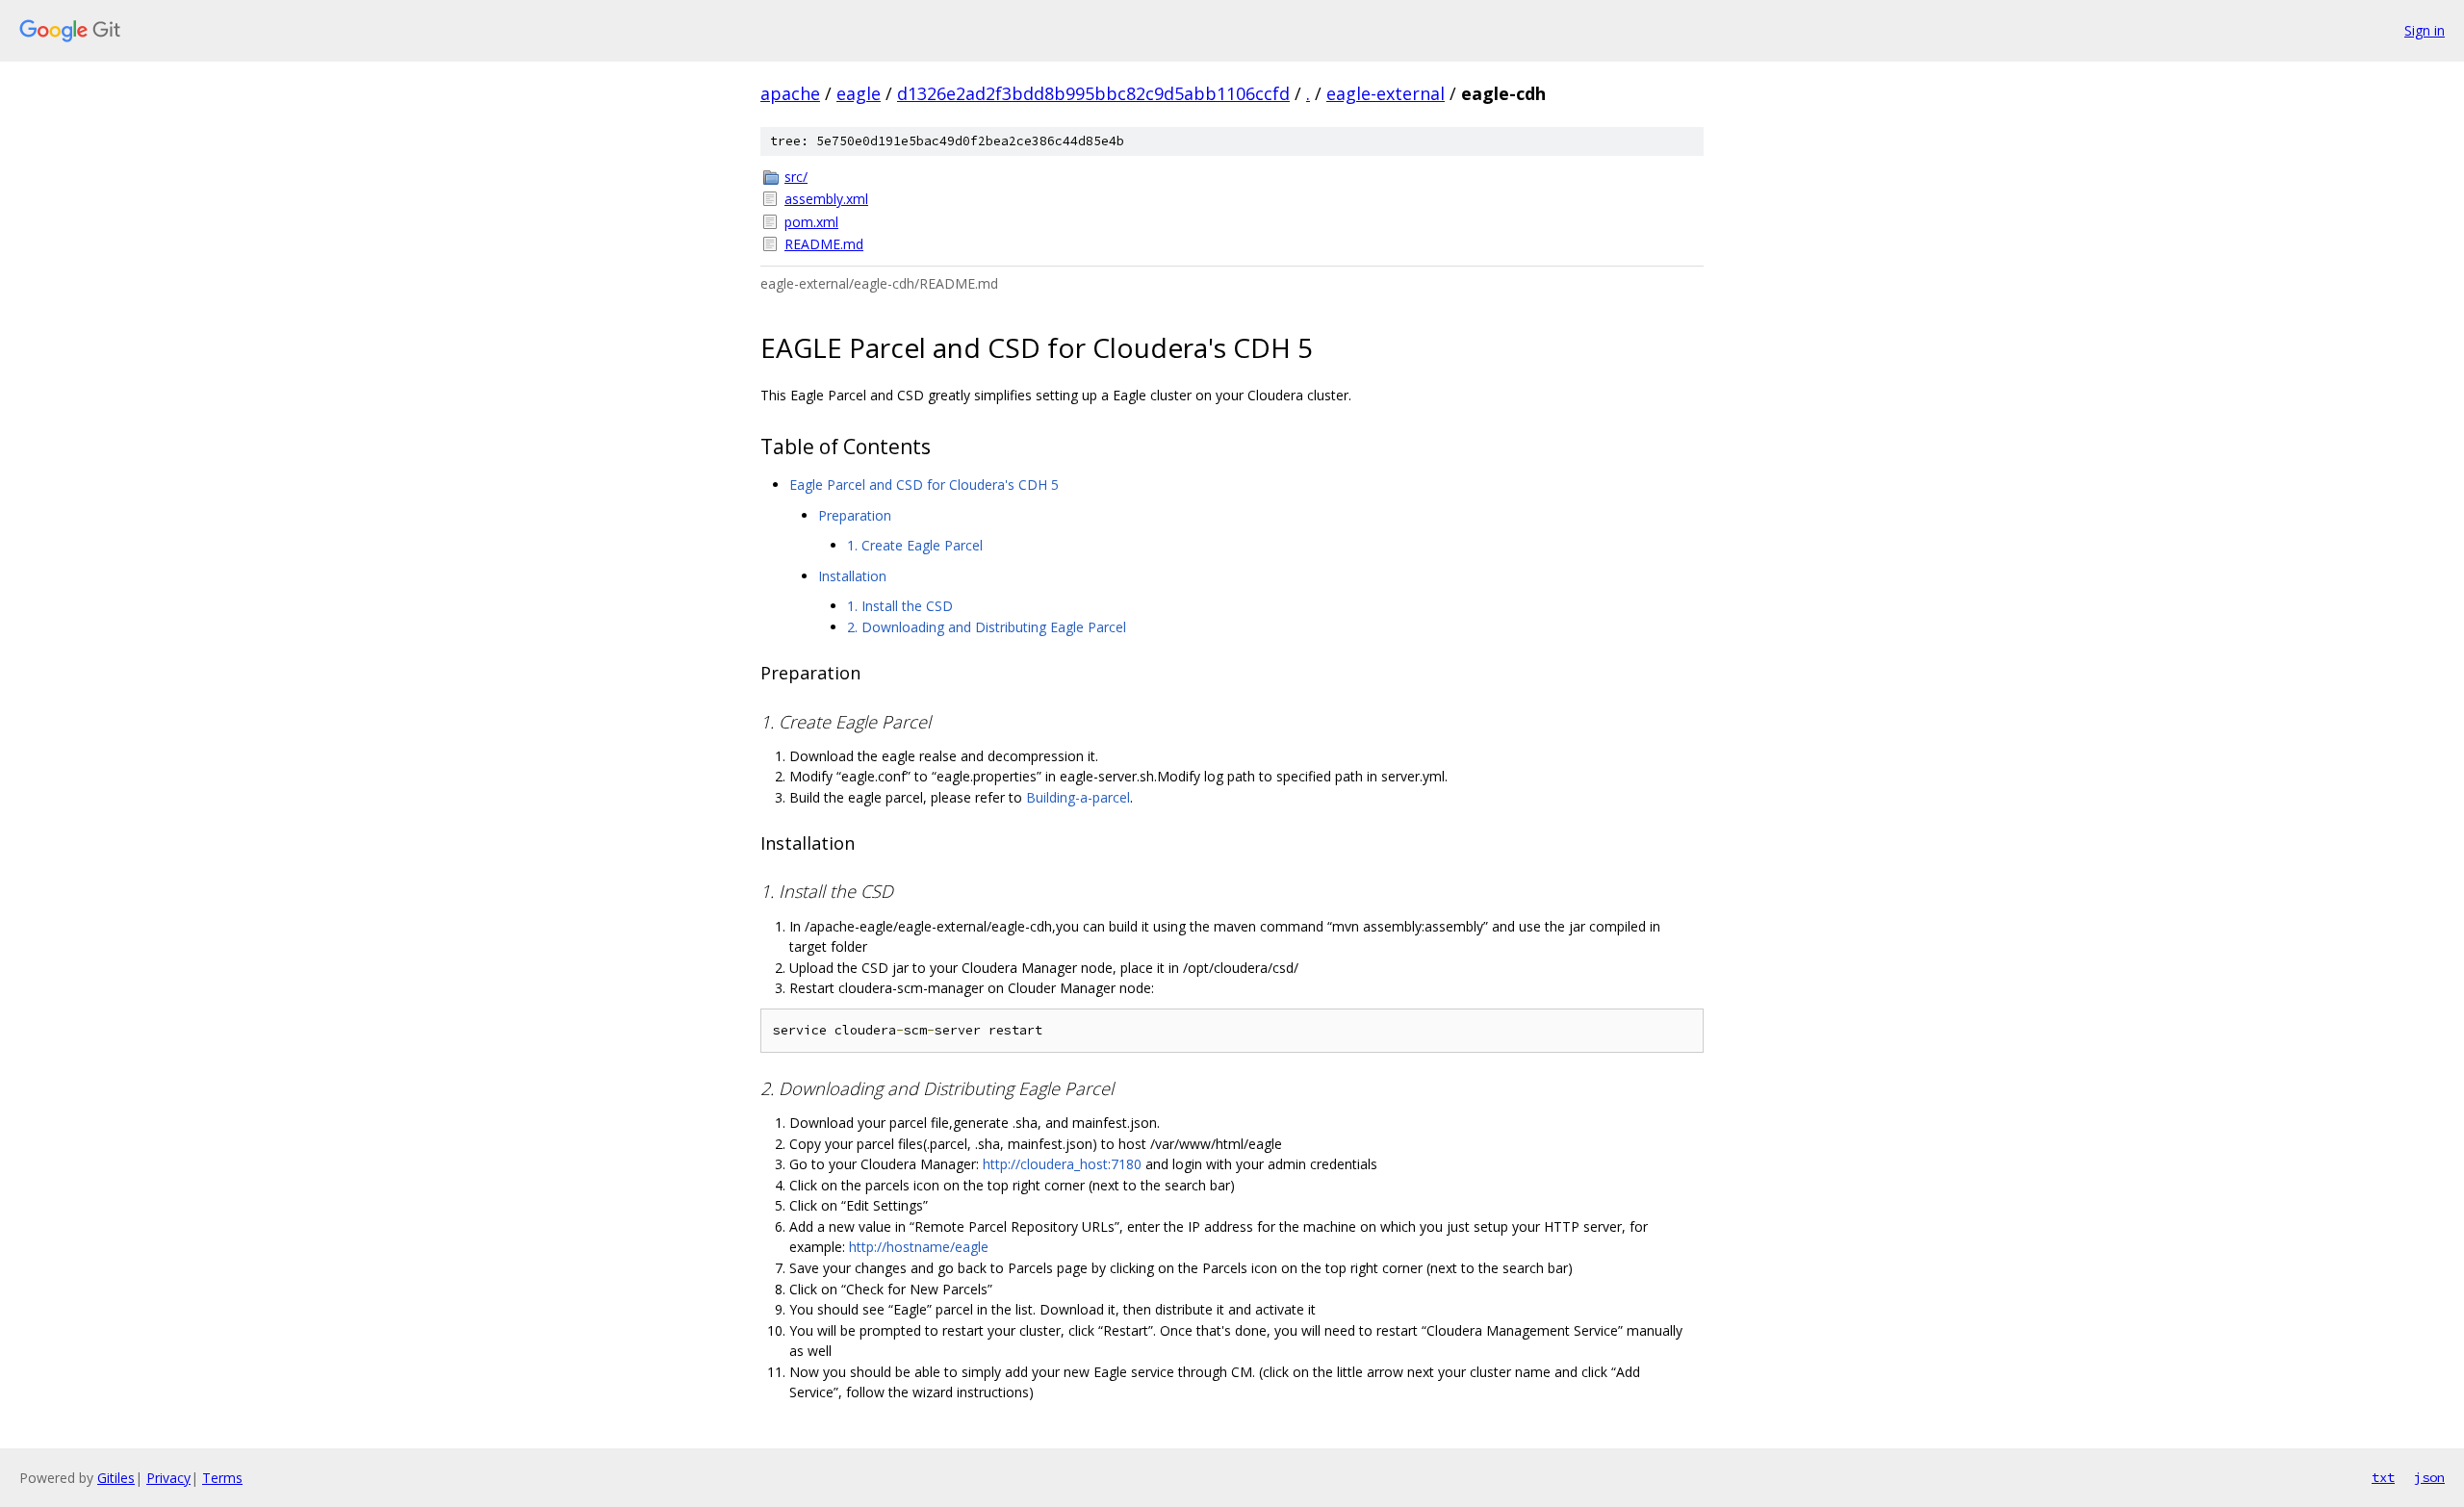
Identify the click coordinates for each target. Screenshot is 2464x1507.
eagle (859, 93)
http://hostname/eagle (919, 1247)
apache (790, 93)
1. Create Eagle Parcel (915, 545)
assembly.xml (826, 199)
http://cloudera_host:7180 (1062, 1164)
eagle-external (1386, 93)
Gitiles (116, 1478)
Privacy (168, 1478)
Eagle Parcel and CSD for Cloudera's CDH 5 (924, 485)
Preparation (855, 515)
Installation (852, 576)
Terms (222, 1478)
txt (2383, 1477)
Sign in (2425, 30)
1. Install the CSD (900, 606)
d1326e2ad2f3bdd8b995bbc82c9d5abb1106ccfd (1093, 93)
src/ (796, 177)
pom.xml (811, 222)
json (2429, 1477)
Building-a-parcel (1078, 797)
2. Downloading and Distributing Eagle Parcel (987, 627)
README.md (824, 244)
